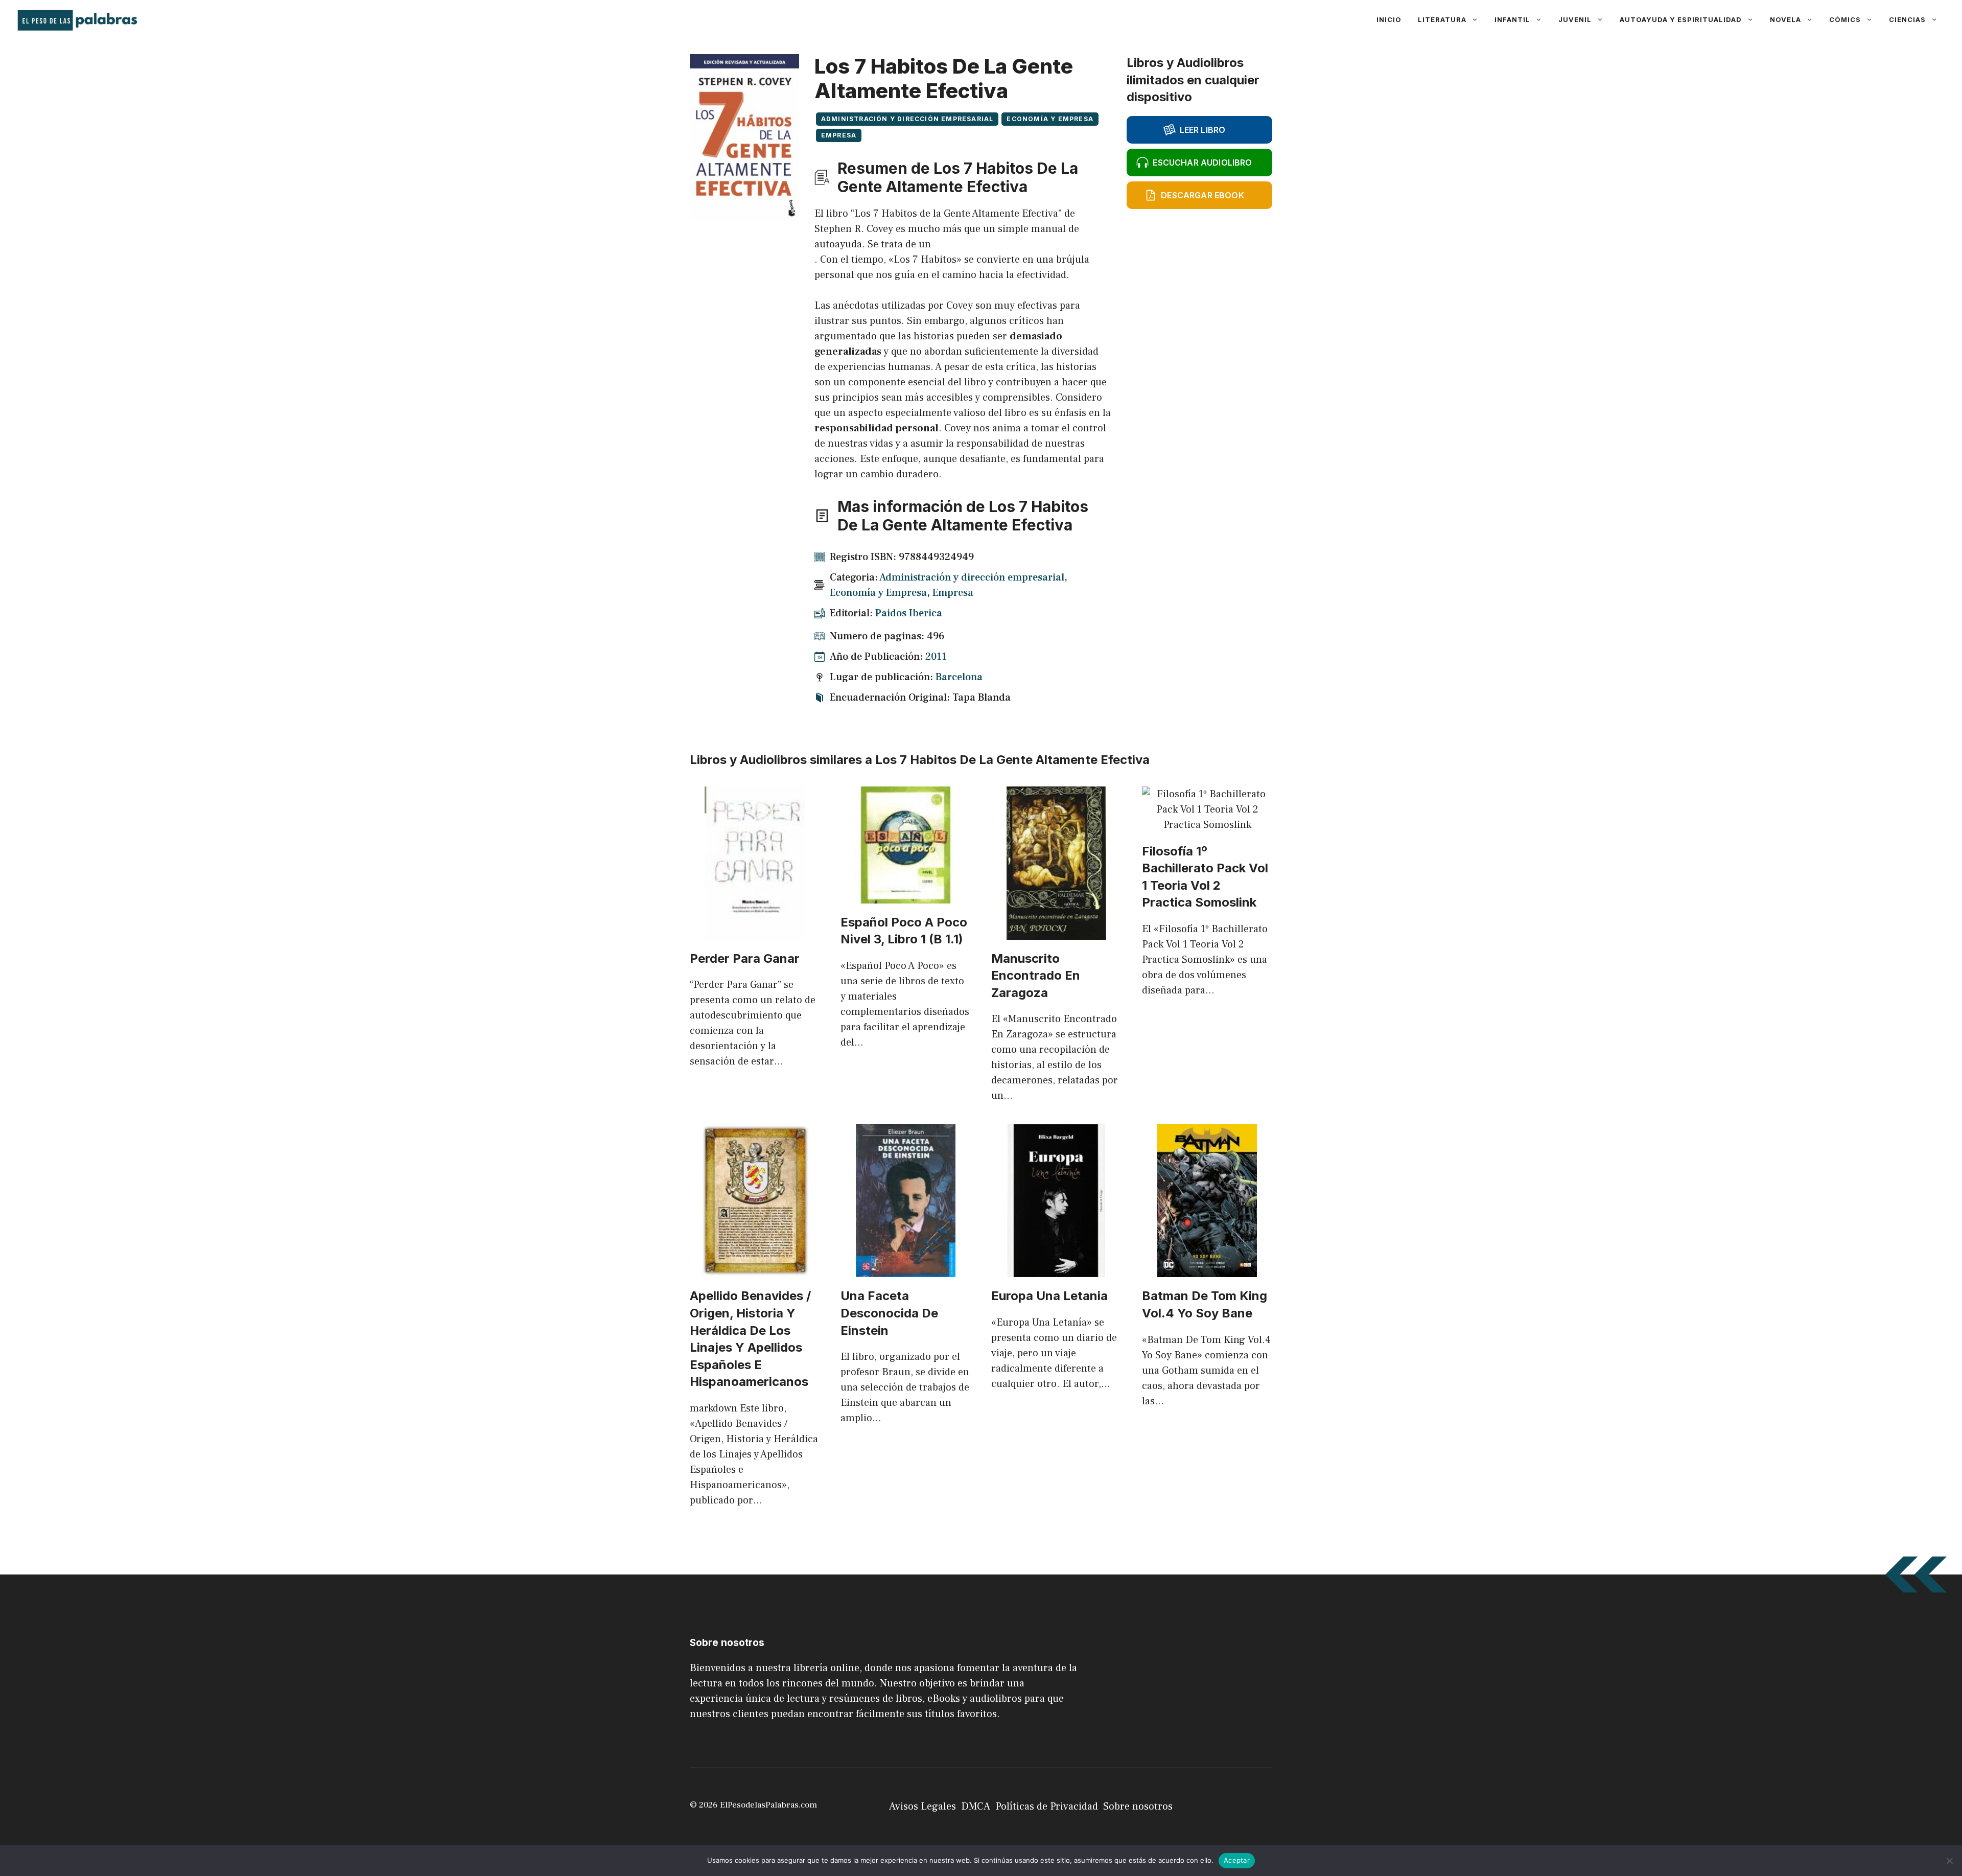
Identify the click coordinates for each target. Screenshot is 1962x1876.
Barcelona (959, 677)
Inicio (1389, 19)
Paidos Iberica (909, 613)
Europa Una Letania (1049, 1296)
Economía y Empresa (1050, 119)
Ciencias (1907, 19)
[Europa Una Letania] (1056, 1269)
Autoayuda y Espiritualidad (1681, 19)
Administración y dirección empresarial (907, 119)
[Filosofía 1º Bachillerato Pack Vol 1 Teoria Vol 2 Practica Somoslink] (1207, 825)
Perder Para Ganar (745, 958)
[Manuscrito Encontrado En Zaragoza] (1056, 932)
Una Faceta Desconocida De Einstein (889, 1313)
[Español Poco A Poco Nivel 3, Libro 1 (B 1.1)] (906, 896)
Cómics (1845, 19)
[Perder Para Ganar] (755, 932)
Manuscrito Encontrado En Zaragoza (1036, 976)
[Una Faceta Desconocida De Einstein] (906, 1269)
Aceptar (1237, 1860)
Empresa (839, 135)
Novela (1785, 19)
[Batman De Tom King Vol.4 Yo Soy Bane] (1207, 1269)
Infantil (1512, 19)
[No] (1949, 1861)
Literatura (1442, 19)
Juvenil (1575, 19)
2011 (936, 657)
